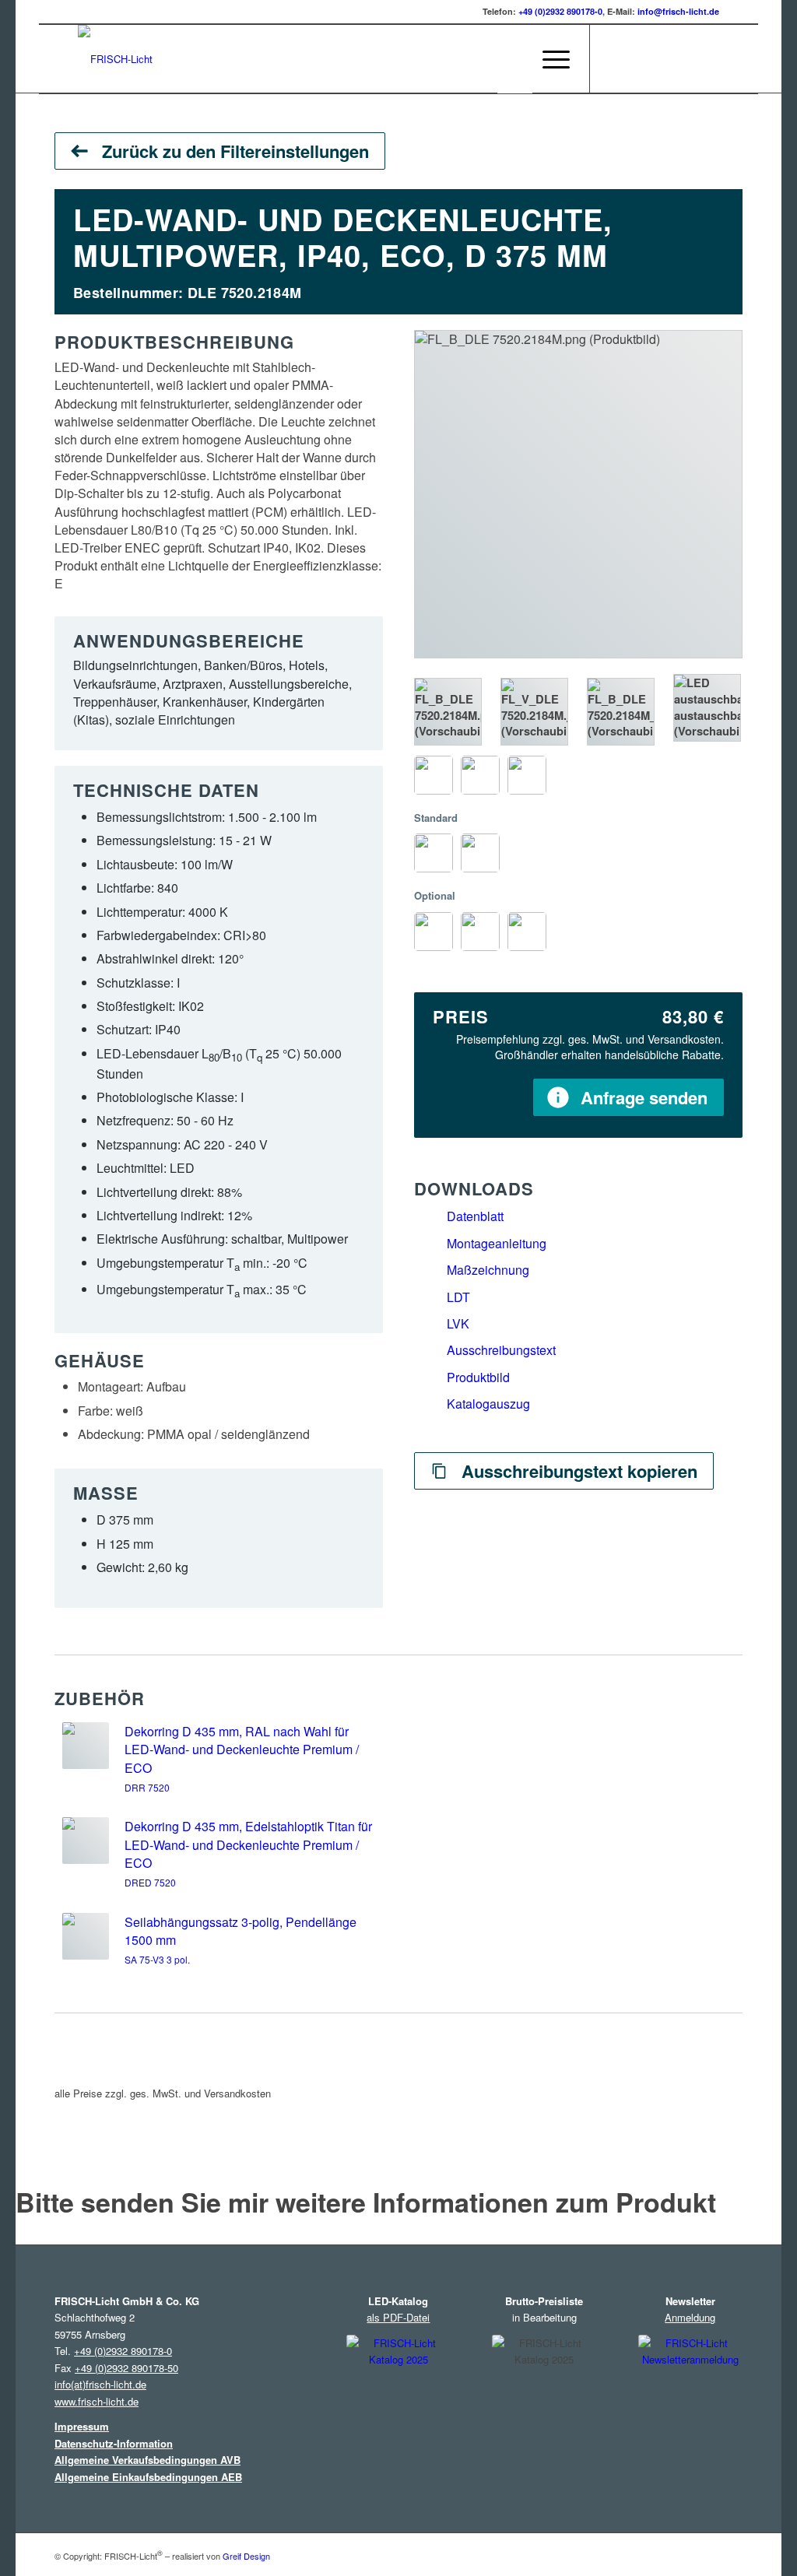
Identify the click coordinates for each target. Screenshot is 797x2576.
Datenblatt (475, 1216)
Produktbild (478, 1377)
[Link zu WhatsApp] (707, 58)
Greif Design (246, 2556)
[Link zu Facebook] (637, 58)
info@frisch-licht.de (678, 11)
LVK (458, 1323)
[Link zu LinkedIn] (661, 58)
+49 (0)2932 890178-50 (126, 2368)
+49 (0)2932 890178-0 (560, 11)
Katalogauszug (488, 1404)
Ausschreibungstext (501, 1350)
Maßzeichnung (488, 1270)
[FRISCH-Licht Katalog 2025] (398, 2407)
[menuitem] (515, 59)
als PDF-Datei (398, 2317)
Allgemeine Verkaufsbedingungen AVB (147, 2460)
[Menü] (551, 59)
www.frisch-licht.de (97, 2401)
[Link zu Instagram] (614, 58)
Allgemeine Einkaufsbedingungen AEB (148, 2477)
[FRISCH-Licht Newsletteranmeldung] (690, 2404)
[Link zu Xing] (684, 58)
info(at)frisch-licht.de (100, 2384)
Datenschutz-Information (114, 2443)
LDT (458, 1297)
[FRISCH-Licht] (115, 59)
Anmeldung (690, 2317)
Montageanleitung (497, 1243)
